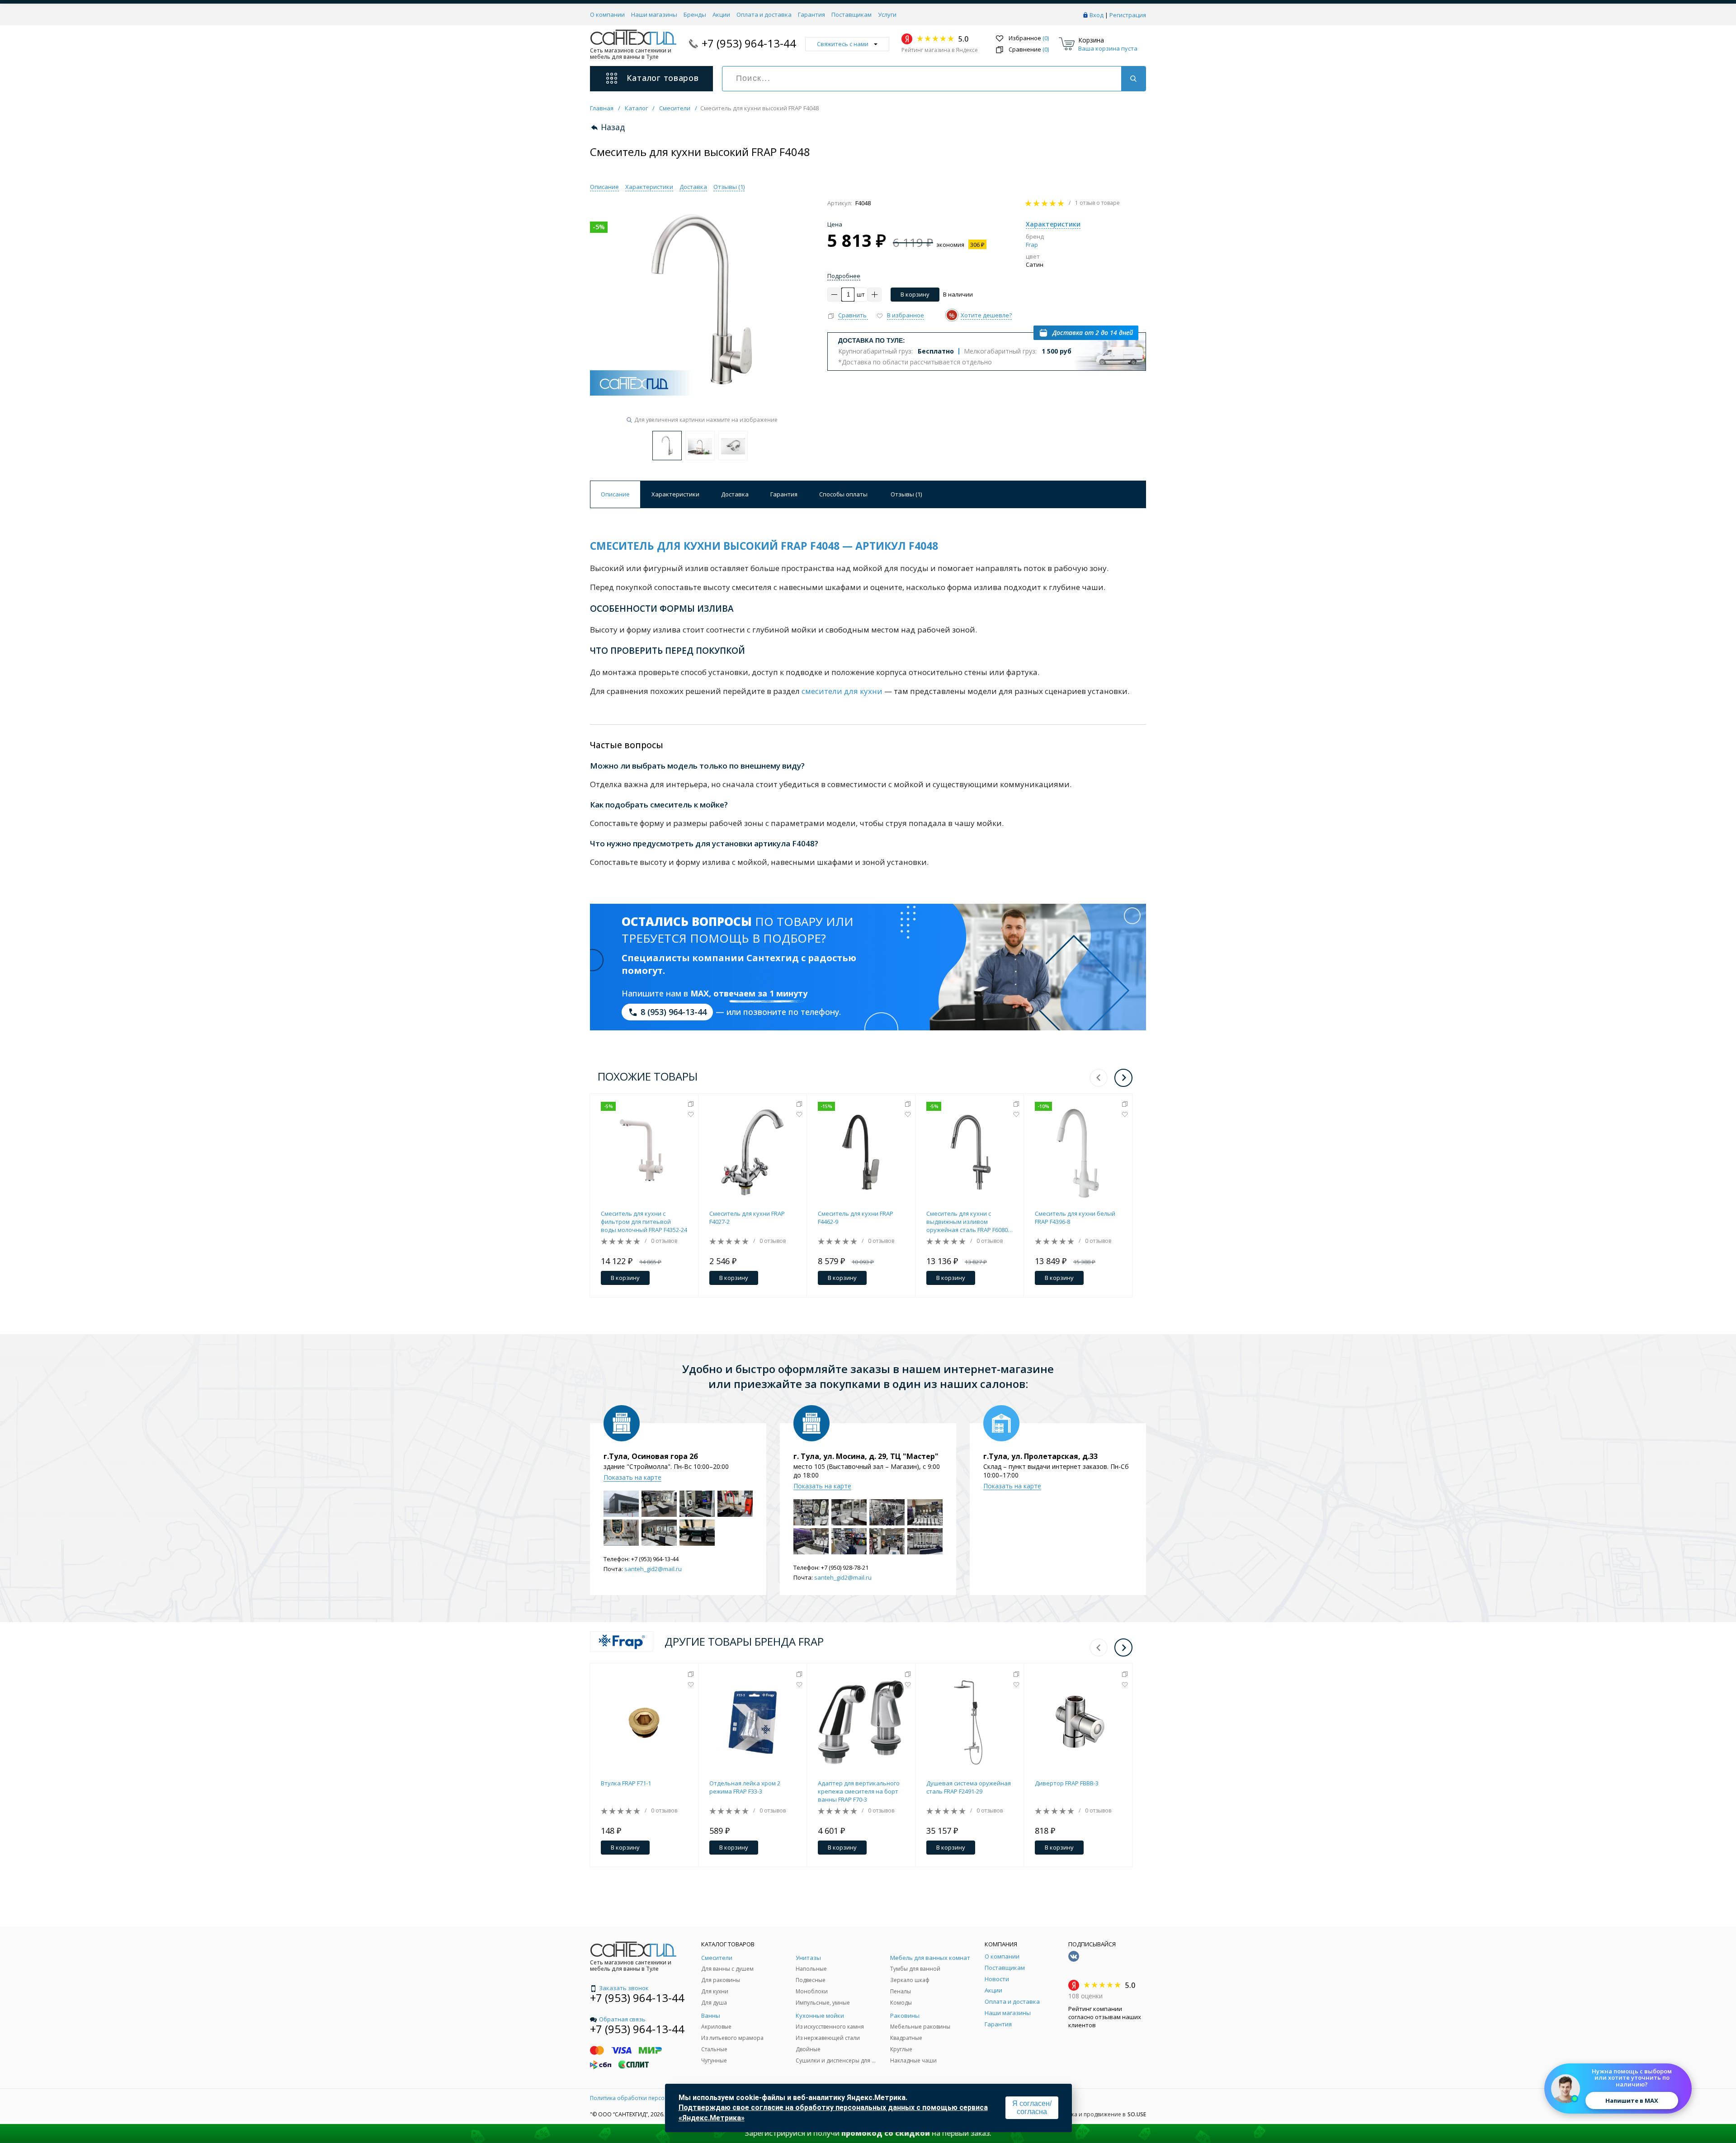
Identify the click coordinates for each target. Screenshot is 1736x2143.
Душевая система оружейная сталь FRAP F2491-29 (969, 1787)
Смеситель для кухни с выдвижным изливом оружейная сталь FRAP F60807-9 (969, 1222)
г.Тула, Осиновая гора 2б (651, 1456)
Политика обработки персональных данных (650, 2098)
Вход (1097, 15)
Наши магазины (654, 14)
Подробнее (844, 276)
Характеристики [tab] (675, 494)
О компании (607, 14)
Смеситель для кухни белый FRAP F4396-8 (1075, 1218)
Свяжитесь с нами (843, 44)
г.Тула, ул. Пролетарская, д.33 (1040, 1456)
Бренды (695, 14)
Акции (721, 14)
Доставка (693, 187)
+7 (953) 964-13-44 (749, 43)
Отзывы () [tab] (906, 494)
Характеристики (649, 187)
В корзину (915, 294)
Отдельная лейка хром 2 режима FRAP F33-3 (745, 1787)
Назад (613, 127)
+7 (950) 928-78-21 (845, 1567)
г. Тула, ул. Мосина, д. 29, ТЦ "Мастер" (866, 1456)
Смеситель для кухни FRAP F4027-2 (747, 1218)
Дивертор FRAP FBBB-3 (1067, 1783)
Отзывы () (729, 187)
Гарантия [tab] (784, 494)
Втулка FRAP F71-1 (626, 1783)
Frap (1032, 245)
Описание (604, 187)
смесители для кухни (842, 691)
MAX (700, 993)
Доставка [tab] (735, 494)
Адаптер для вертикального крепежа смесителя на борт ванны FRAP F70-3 (859, 1791)
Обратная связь (622, 2019)
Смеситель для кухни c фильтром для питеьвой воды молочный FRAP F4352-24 (644, 1222)
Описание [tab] (615, 494)
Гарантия (811, 14)
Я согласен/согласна (1032, 2108)
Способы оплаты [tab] (843, 494)
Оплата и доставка (764, 14)
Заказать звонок (624, 1988)
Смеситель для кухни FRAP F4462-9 (856, 1218)
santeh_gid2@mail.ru (653, 1569)
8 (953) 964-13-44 (674, 1012)
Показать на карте (632, 1477)
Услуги (887, 14)
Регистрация (1128, 15)
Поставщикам (851, 14)
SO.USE (1137, 2115)
